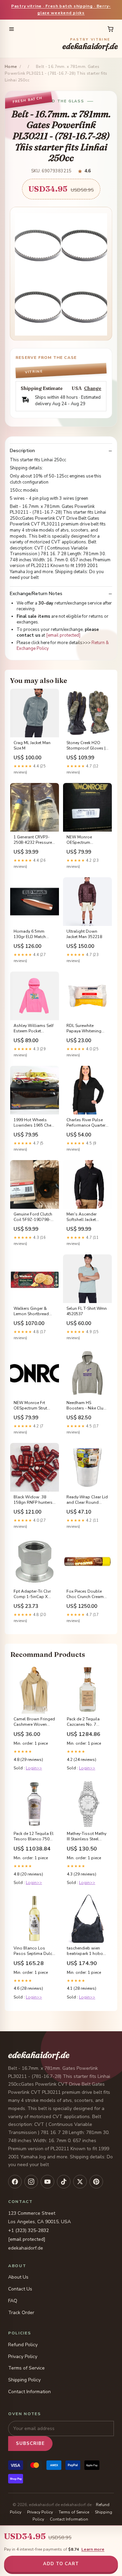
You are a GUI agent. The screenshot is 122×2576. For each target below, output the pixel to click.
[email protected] (63, 635)
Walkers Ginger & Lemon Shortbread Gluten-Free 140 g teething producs (31, 1311)
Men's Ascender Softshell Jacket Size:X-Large (82, 1217)
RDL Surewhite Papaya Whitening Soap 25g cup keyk (84, 1029)
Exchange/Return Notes (36, 594)
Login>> (34, 1768)
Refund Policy (23, 2345)
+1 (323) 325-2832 (28, 2230)
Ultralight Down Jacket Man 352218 (84, 934)
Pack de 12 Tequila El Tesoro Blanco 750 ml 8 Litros (34, 1837)
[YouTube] (47, 2182)
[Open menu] (12, 29)
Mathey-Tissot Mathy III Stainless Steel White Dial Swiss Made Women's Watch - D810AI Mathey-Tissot (87, 1837)
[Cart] (110, 29)
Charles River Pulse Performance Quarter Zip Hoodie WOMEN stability (86, 1123)
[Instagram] (31, 2182)
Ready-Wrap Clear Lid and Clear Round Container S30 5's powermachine (87, 1500)
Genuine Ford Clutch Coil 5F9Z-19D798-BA (33, 1217)
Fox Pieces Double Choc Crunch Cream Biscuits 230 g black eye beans (86, 1594)
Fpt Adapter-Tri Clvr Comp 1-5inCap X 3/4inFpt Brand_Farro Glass (34, 1594)
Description (22, 451)
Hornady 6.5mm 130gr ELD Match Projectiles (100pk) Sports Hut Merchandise (31, 934)
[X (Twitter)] (80, 2182)
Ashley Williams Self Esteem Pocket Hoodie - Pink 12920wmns (34, 1029)
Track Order (21, 2313)
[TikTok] (64, 2182)
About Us (18, 2277)
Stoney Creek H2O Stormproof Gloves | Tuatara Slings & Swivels (86, 746)
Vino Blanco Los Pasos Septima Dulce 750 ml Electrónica (34, 1951)
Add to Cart (61, 2564)
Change (93, 388)
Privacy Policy (23, 2357)
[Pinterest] (96, 2182)
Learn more (93, 2549)
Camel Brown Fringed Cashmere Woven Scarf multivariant (34, 1722)
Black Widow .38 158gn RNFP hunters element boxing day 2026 (33, 1500)
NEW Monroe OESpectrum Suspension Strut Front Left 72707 (83, 840)
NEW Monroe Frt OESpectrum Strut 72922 (30, 1406)
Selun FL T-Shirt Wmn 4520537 (87, 1311)
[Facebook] (15, 2182)
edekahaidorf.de (90, 44)
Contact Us (20, 2289)
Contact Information (29, 2392)
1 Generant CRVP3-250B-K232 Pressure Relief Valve (33, 840)
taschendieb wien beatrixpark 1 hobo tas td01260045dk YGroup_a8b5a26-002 (85, 1951)
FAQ (13, 2301)
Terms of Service (26, 2368)
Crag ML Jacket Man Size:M (32, 745)
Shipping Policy (24, 2380)
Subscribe (30, 2444)
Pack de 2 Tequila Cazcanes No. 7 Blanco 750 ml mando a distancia (85, 1722)
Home (11, 67)
